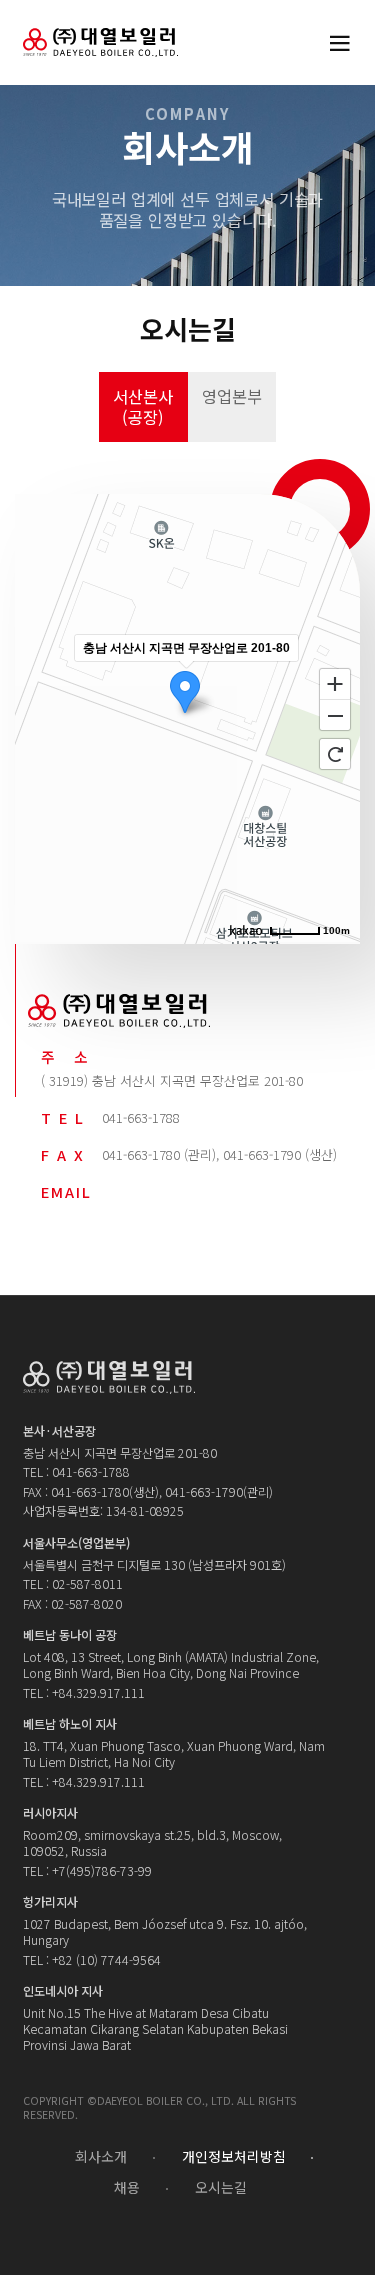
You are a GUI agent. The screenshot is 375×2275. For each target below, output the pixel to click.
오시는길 (221, 2188)
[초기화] (335, 754)
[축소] (335, 716)
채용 (127, 2188)
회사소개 (101, 2157)
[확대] (335, 683)
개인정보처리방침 (234, 2157)
